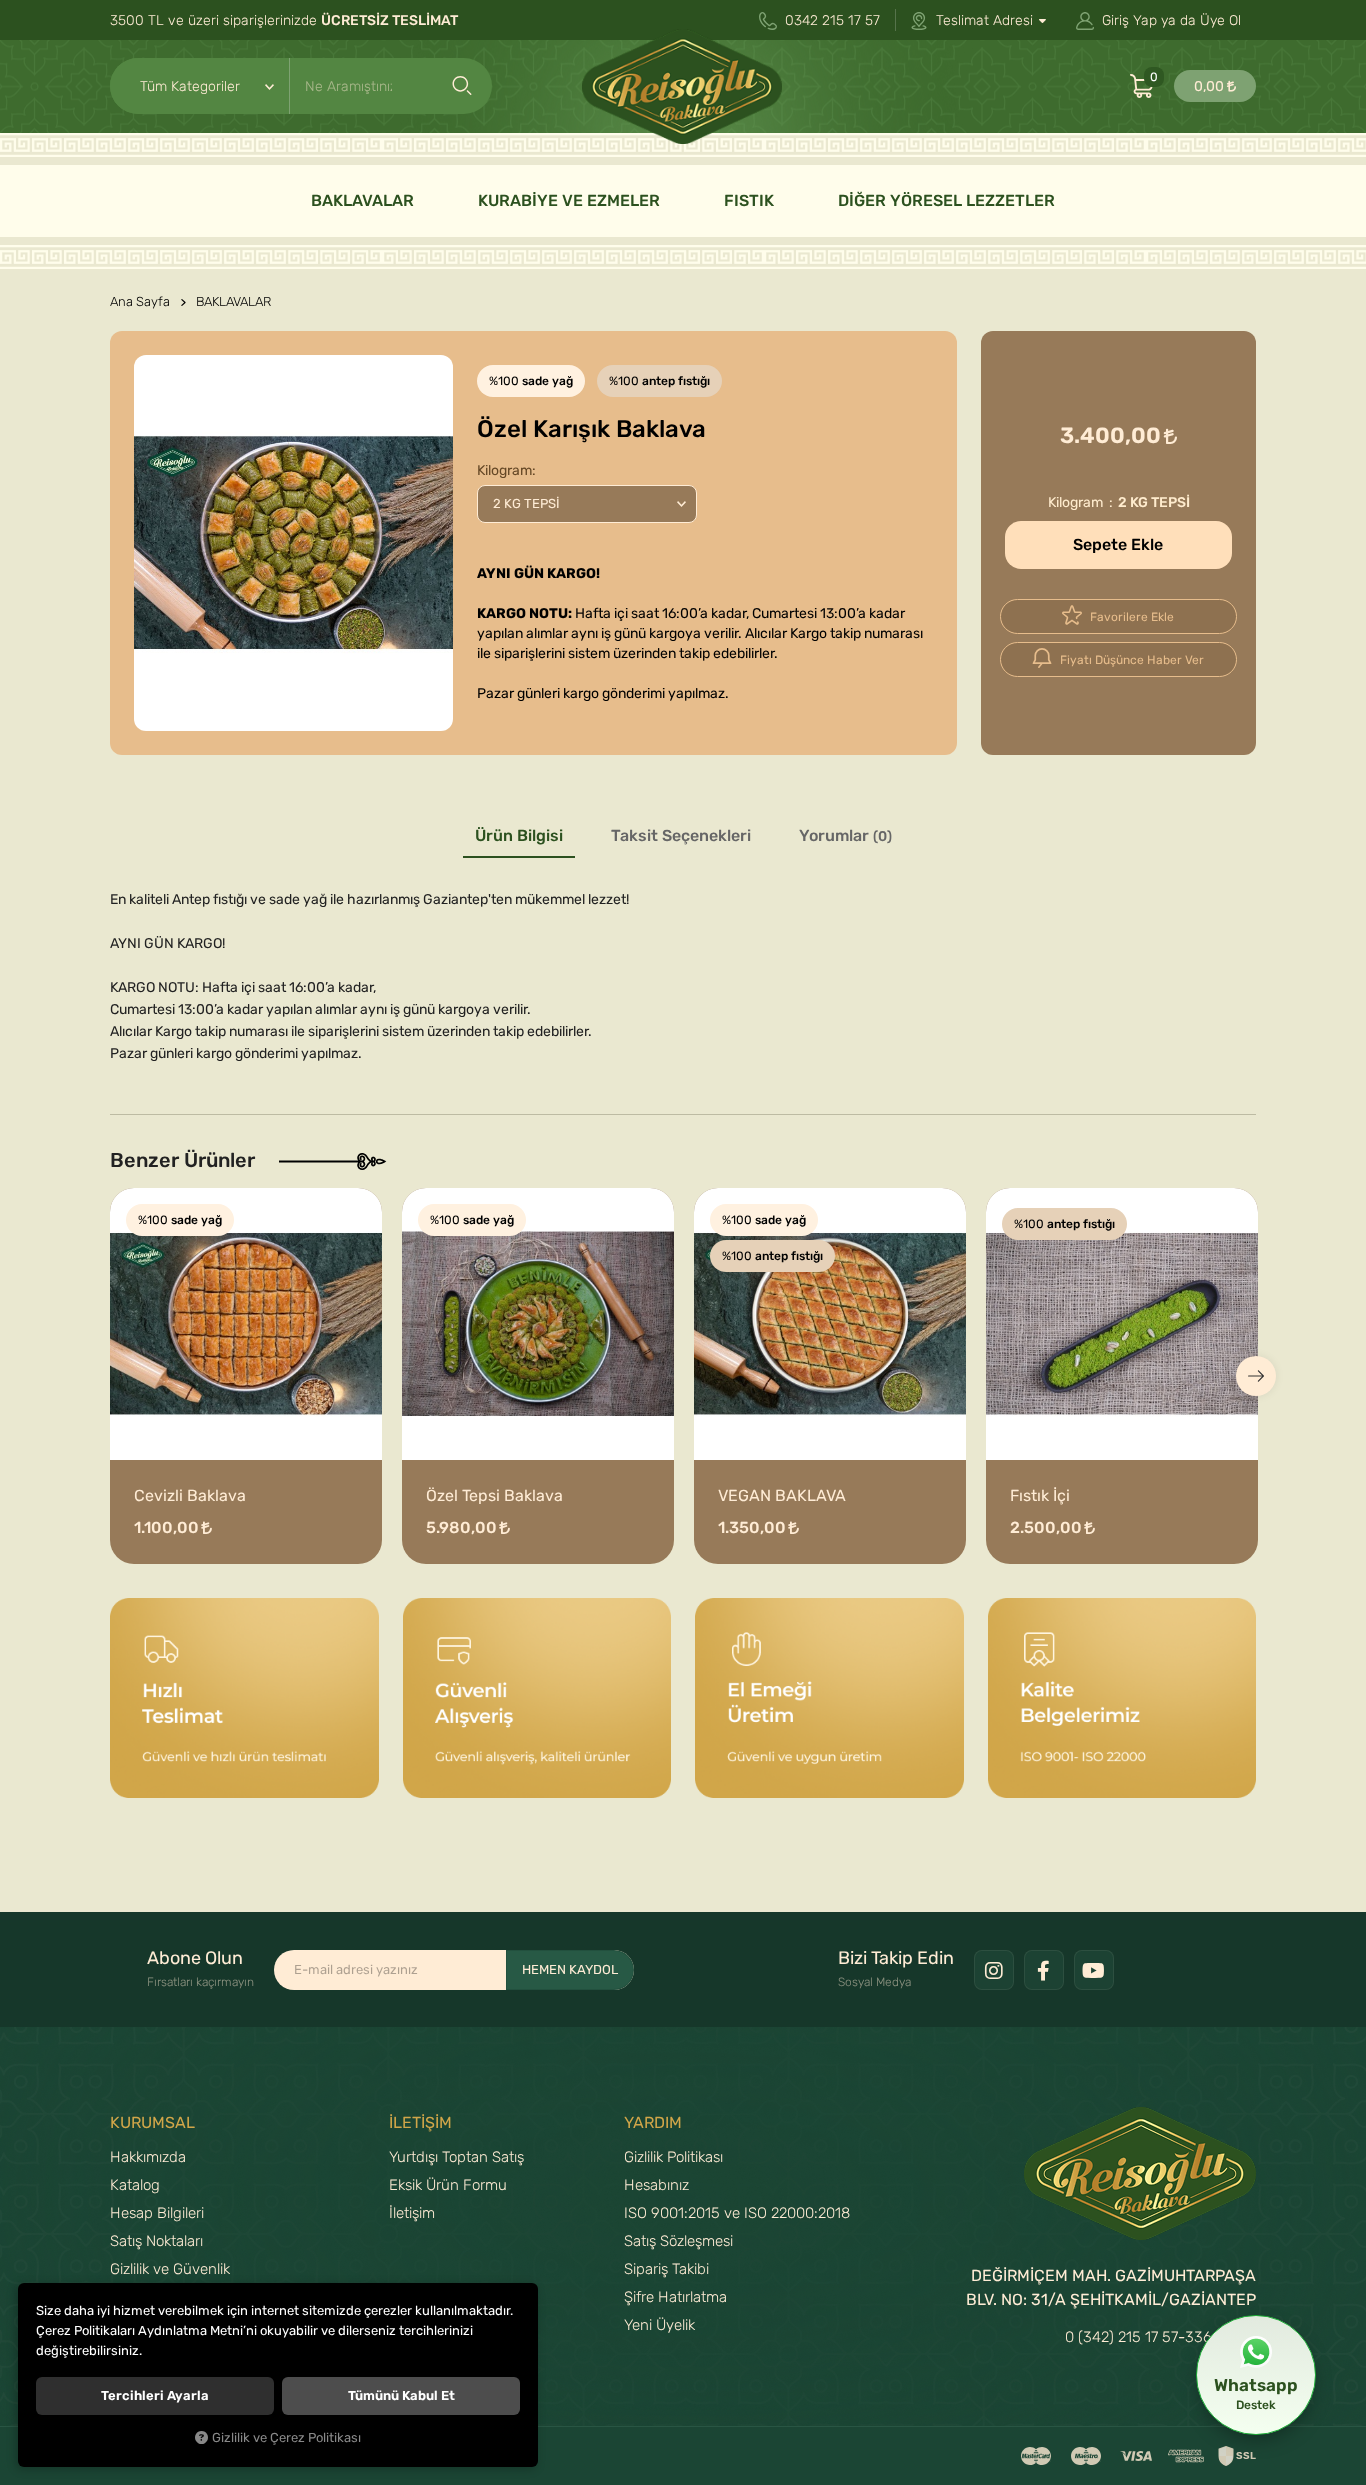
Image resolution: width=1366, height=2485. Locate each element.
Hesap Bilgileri (157, 2213)
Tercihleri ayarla (155, 2395)
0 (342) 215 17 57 (1121, 2337)
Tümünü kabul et (401, 2395)
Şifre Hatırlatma (675, 2297)
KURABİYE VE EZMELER (569, 201)
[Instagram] (994, 1970)
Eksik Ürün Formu (448, 2185)
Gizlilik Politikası (673, 2157)
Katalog (135, 2185)
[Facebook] (1044, 1970)
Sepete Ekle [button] (1118, 545)
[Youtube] (1094, 1970)
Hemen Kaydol (570, 1969)
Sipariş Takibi (666, 2269)
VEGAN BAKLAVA (782, 1496)
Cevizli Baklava (190, 1496)
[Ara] (462, 86)
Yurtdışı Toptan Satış (456, 2157)
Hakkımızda (148, 2157)
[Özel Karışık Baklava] (293, 543)
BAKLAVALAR (362, 201)
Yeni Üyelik (659, 2325)
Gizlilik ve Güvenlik (170, 2269)
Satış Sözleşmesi (678, 2241)
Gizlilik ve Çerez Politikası (286, 2438)
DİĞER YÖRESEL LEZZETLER (946, 201)
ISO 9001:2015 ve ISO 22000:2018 (737, 2213)
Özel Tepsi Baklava (494, 1496)
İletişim (412, 2213)
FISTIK (749, 201)
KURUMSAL (152, 2123)
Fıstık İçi (1040, 1496)
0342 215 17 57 (830, 20)
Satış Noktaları (156, 2241)
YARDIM (653, 2123)
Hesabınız (656, 2185)
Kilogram (504, 470)
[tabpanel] (293, 543)
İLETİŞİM (420, 2123)
